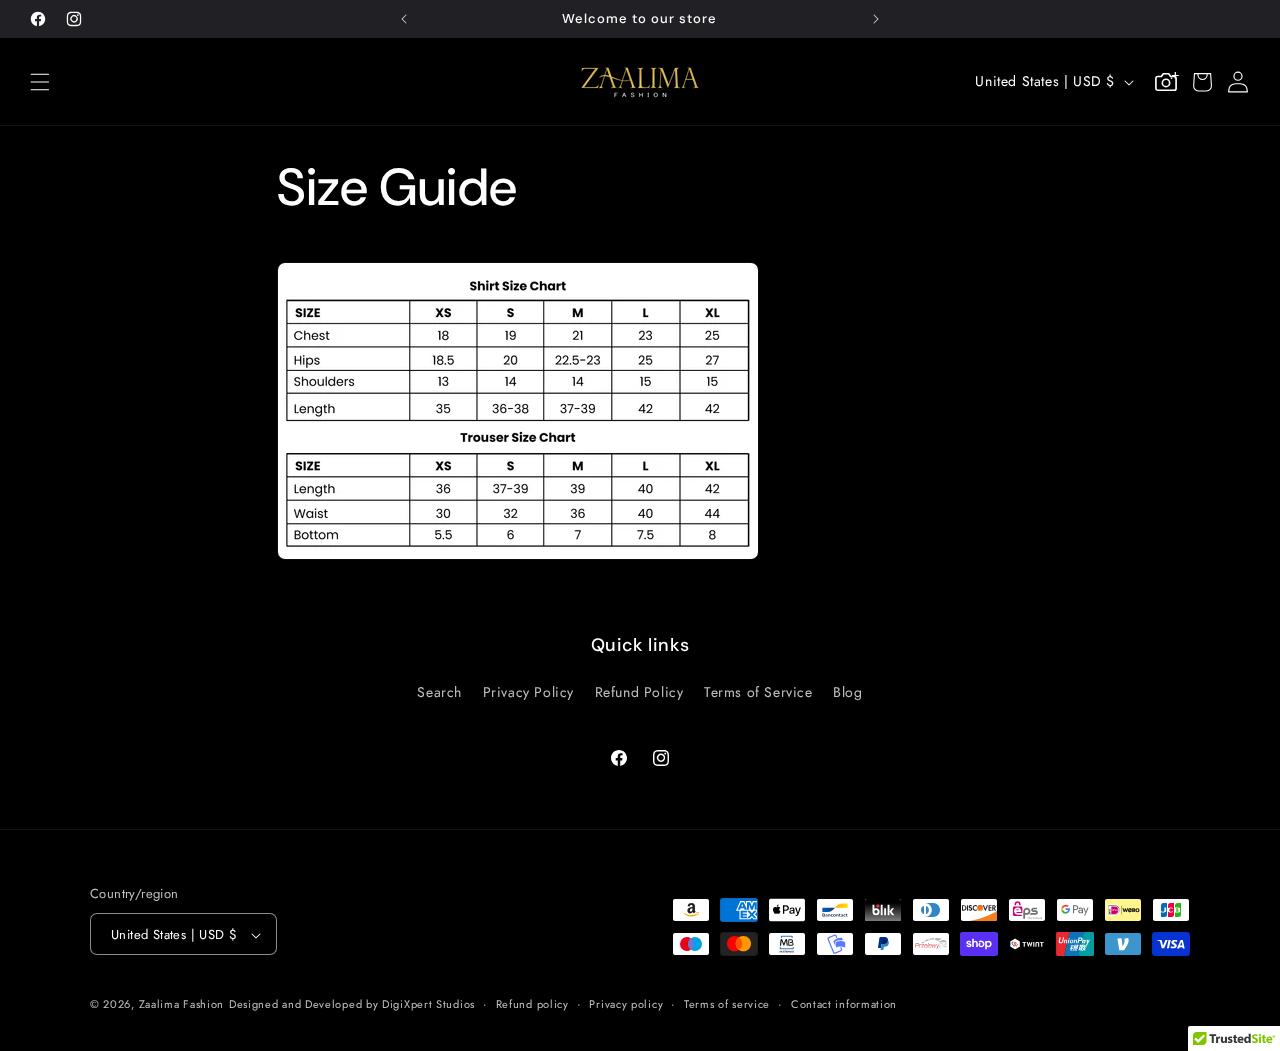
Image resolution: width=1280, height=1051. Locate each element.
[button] (40, 82)
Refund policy (532, 1004)
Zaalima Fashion (182, 1005)
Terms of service (727, 1004)
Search (439, 691)
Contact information (844, 1004)
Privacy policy (626, 1004)
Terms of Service (758, 691)
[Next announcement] (876, 19)
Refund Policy (639, 691)
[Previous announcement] (404, 19)
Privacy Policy (528, 691)
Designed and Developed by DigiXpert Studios (352, 1005)
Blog (847, 691)
